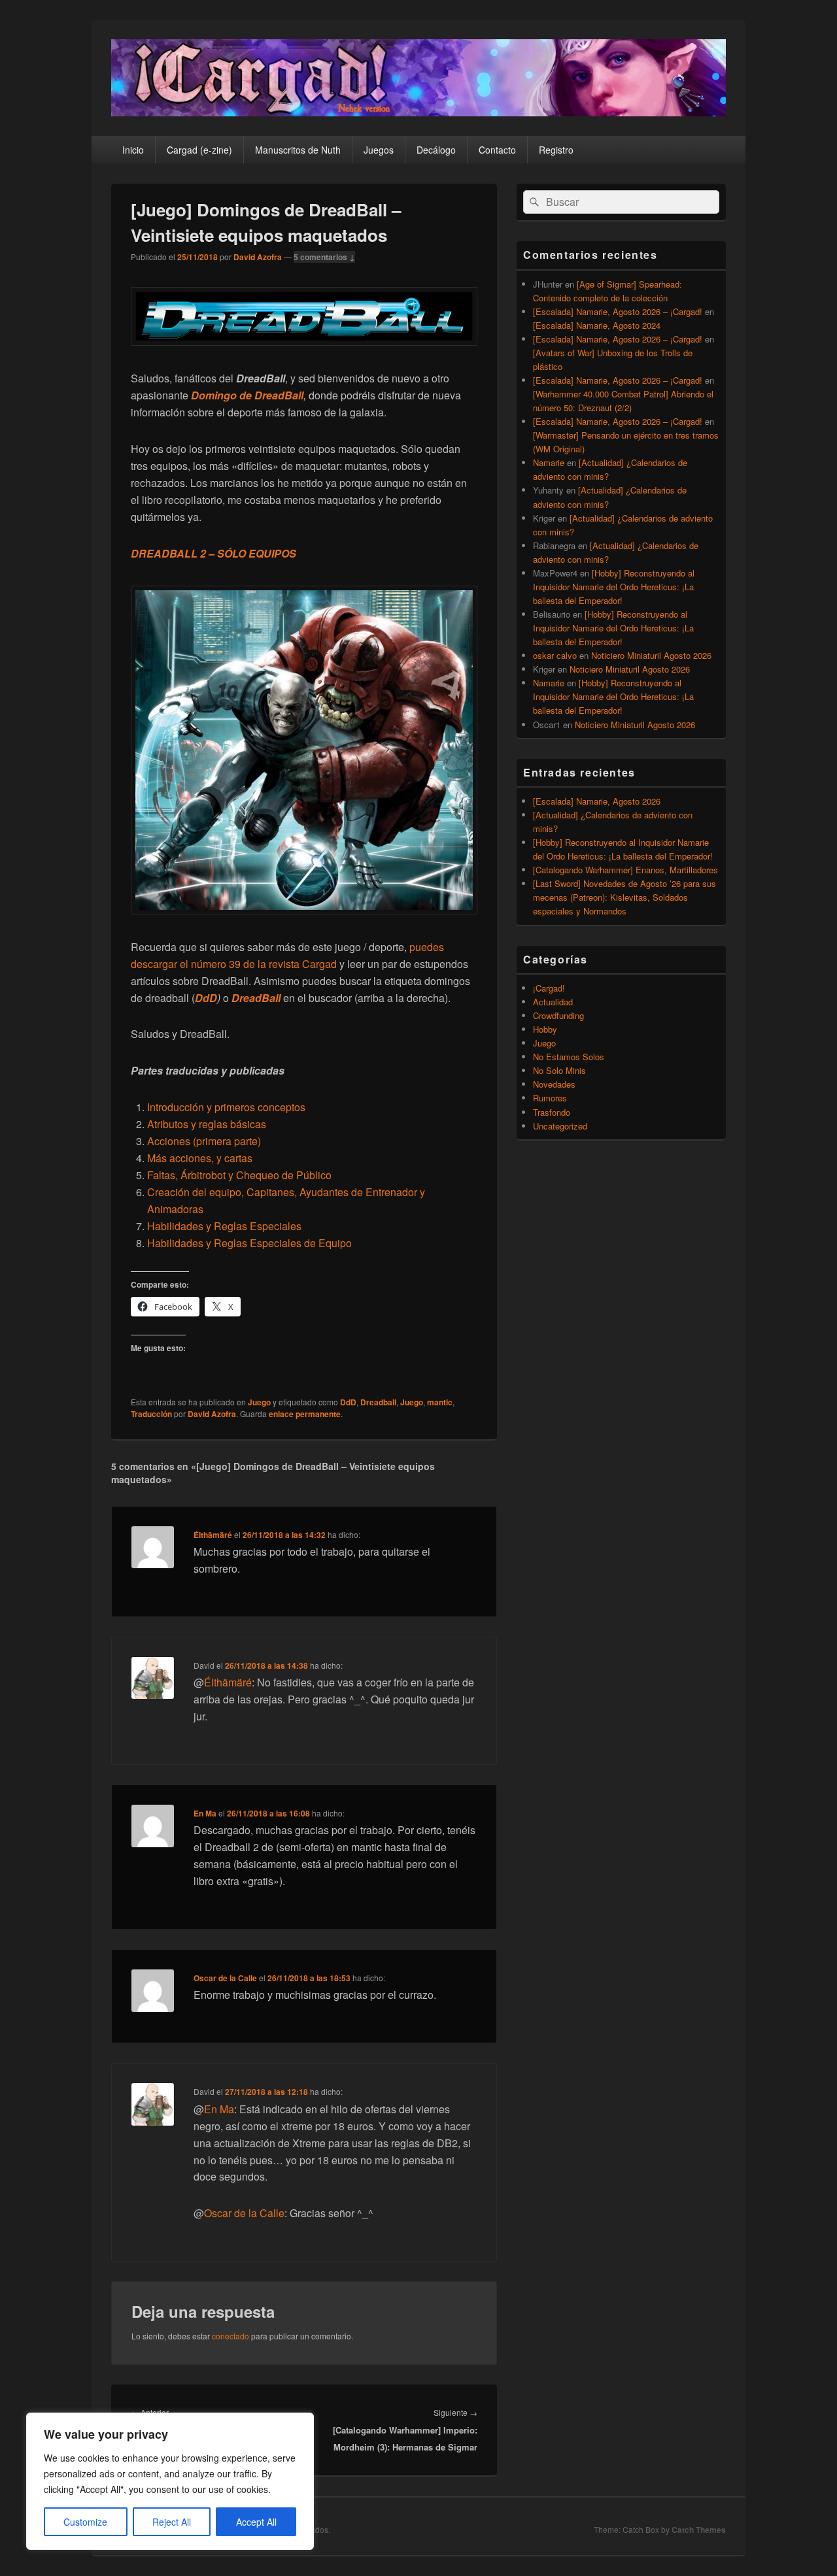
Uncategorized (560, 1126)
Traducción (151, 1414)
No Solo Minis (559, 1070)
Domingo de (221, 395)
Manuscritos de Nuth (298, 150)
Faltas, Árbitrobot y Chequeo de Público (239, 1175)
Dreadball (378, 1402)
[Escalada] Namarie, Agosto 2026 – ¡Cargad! (618, 311)
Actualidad (553, 1002)
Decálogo (436, 150)
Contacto (497, 150)
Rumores (550, 1098)
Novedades (554, 1084)
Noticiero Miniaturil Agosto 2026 (651, 655)
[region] (170, 2481)
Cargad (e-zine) (199, 150)
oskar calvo (555, 655)
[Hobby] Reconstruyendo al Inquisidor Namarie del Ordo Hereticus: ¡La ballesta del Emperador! (614, 587)
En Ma (205, 1813)
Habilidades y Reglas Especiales (224, 1226)
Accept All (256, 2522)
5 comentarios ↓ (324, 257)
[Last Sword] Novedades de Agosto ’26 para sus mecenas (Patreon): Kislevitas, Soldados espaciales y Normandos (624, 897)
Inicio (133, 150)
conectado (231, 2336)
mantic (440, 1402)
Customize (85, 2522)
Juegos (379, 150)
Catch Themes (699, 2530)
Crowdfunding (558, 1015)
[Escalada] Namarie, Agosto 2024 (597, 325)
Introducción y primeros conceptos (226, 1107)
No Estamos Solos (569, 1057)
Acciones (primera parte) (204, 1141)
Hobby (545, 1029)
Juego (259, 1402)
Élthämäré (213, 1535)
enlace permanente (305, 1414)
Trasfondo (552, 1112)
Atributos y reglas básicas (207, 1124)
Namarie (549, 462)
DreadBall (278, 395)
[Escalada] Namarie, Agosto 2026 (597, 801)
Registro (556, 150)
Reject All (172, 2522)
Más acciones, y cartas (200, 1158)
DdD (206, 998)
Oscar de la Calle (225, 1978)
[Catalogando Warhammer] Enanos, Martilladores (625, 870)
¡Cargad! (549, 988)
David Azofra (258, 257)
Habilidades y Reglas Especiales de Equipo (249, 1243)
